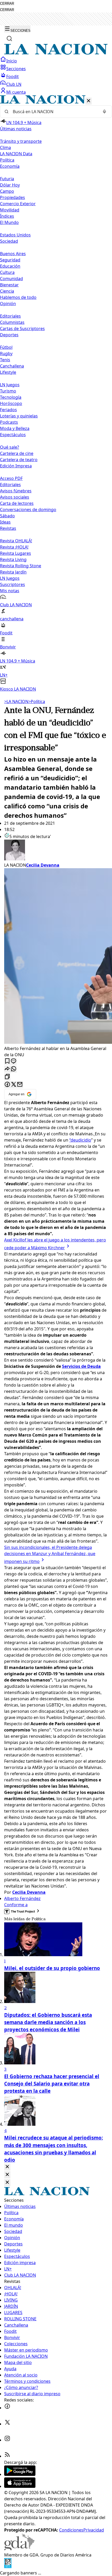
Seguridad (10, 260)
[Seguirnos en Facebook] (7, 2408)
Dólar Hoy (10, 185)
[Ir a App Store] (20, 2486)
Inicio (12, 61)
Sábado (7, 516)
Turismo (8, 391)
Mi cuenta (16, 92)
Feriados (8, 410)
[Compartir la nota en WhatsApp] (14, 1069)
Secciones (16, 69)
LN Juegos (10, 385)
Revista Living (13, 559)
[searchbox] (54, 112)
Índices (7, 216)
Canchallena (12, 366)
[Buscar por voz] (104, 112)
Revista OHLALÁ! (16, 541)
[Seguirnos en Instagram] (7, 2440)
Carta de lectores (17, 503)
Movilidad (10, 210)
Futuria (7, 179)
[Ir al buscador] (9, 38)
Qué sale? (10, 447)
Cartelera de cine (17, 453)
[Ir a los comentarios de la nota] (14, 1061)
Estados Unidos (15, 235)
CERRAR (7, 4)
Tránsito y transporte (21, 141)
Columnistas (12, 322)
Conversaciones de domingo (28, 510)
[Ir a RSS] (7, 2456)
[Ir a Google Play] (20, 2474)
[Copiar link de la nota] (7, 1077)
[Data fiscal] (8, 2567)
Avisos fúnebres (16, 491)
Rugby (6, 353)
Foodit (13, 76)
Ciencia (7, 291)
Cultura (7, 272)
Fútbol (6, 347)
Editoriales (10, 316)
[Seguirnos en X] (7, 2424)
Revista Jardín (13, 572)
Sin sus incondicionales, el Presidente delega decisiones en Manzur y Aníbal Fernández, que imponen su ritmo (50, 1554)
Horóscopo (11, 403)
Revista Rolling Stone (21, 566)
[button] (56, 394)
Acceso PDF (11, 478)
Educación (10, 266)
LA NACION (16, 701)
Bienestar (9, 285)
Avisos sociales (15, 497)
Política (37, 701)
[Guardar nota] (7, 1061)
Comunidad (11, 279)
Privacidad (94, 2530)
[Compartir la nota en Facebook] (7, 1085)
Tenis (5, 360)
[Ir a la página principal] (56, 53)
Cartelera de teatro (19, 460)
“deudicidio (80, 1140)
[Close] (7, 2167)
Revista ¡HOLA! (14, 547)
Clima (5, 147)
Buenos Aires (13, 254)
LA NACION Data (16, 154)
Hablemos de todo (18, 297)
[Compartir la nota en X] (14, 1085)
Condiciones (71, 2530)
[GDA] (19, 2549)
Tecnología (11, 397)
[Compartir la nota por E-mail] (20, 1085)
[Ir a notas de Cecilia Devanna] (56, 851)
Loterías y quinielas (19, 416)
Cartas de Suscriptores (22, 329)
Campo (7, 191)
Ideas (5, 522)
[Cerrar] (89, 101)
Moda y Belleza (15, 428)
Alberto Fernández (22, 1898)
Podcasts (9, 422)
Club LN (14, 84)
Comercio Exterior (18, 204)
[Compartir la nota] (7, 1069)
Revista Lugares (15, 553)
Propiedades (13, 197)
